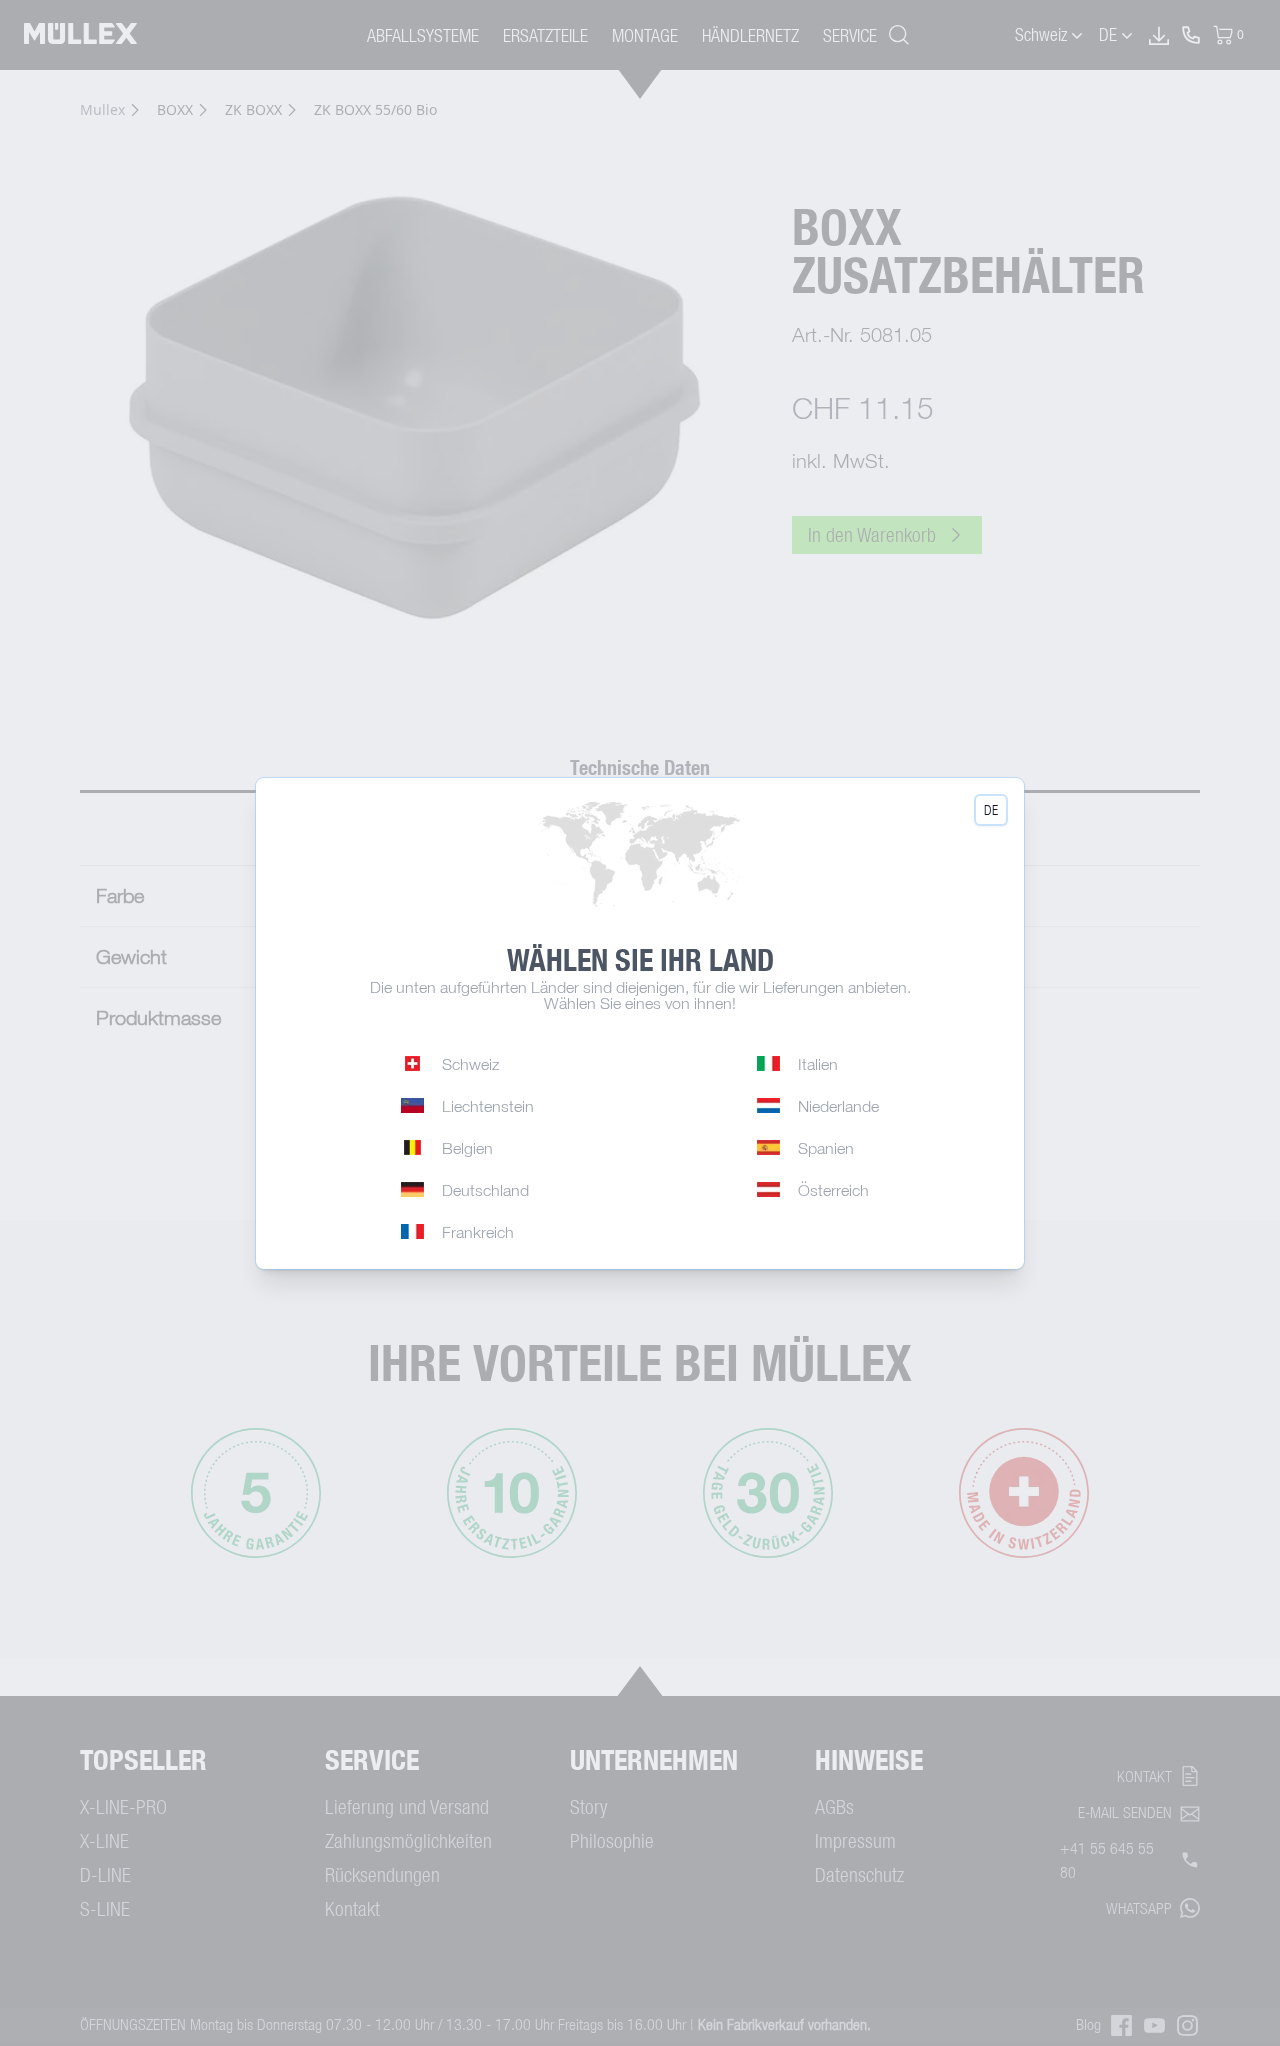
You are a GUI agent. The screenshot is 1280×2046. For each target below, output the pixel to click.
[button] (991, 810)
